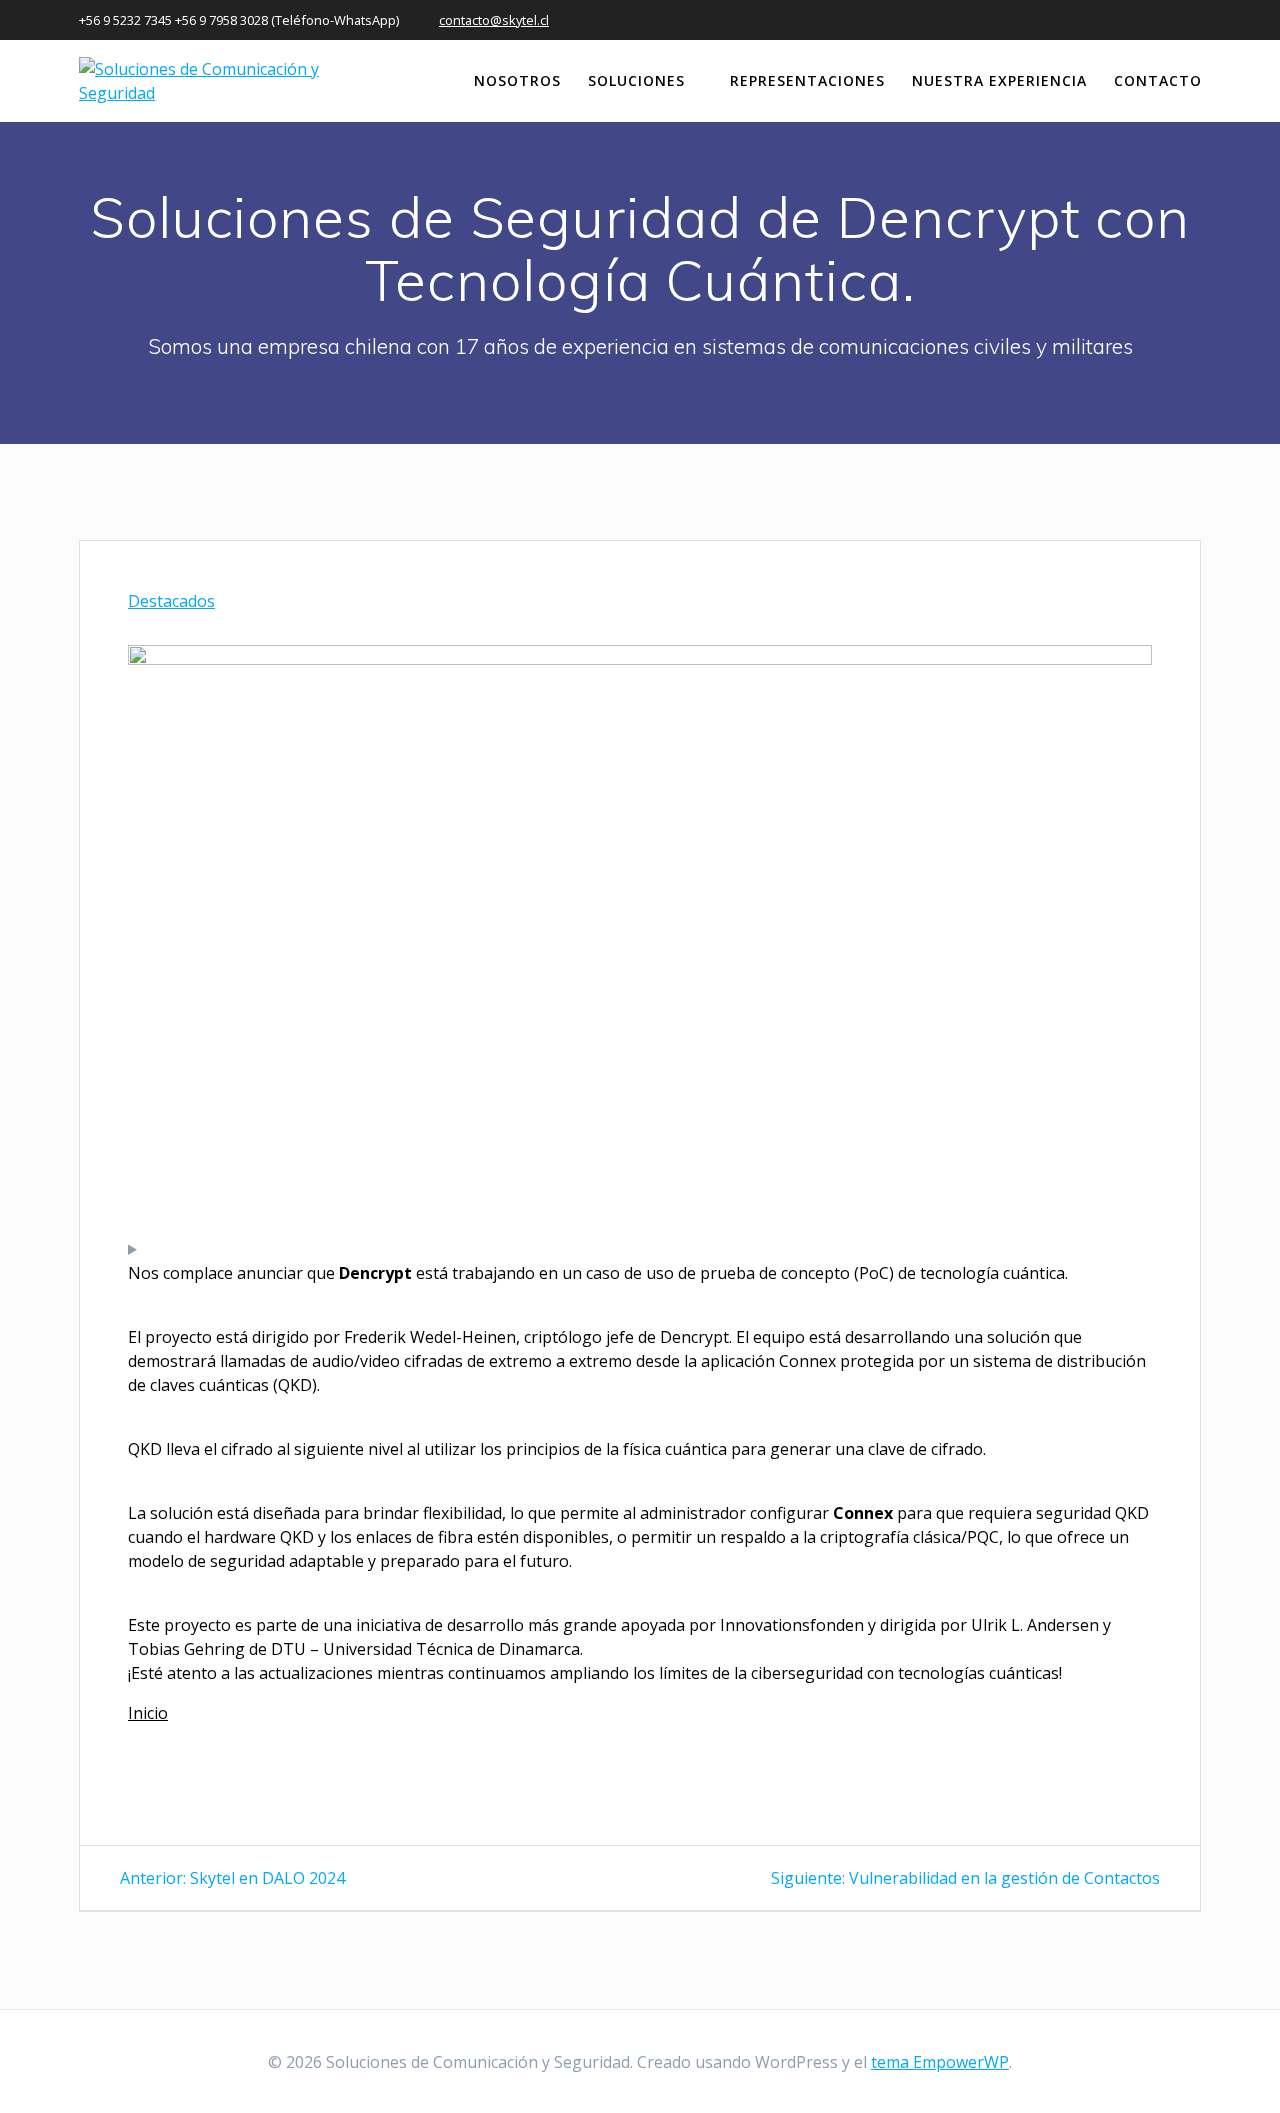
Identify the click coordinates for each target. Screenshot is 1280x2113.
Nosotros (517, 80)
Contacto (1158, 80)
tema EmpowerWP (940, 2062)
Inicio (148, 1713)
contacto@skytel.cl (494, 20)
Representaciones (807, 80)
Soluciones (636, 80)
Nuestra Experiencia (999, 80)
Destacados (171, 601)
